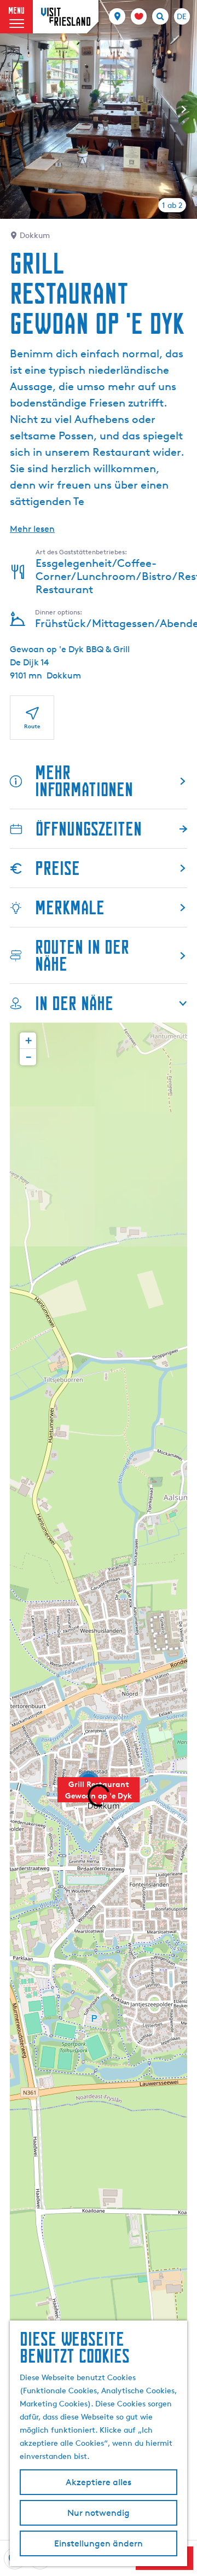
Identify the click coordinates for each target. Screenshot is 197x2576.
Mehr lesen (32, 529)
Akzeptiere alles (99, 2482)
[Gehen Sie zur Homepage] (66, 17)
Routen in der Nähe (82, 955)
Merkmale (70, 907)
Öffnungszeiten (89, 829)
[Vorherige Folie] (13, 109)
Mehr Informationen (84, 781)
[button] (99, 1796)
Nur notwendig (99, 2513)
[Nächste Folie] (184, 109)
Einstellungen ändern (99, 2543)
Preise (57, 868)
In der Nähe (74, 1003)
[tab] (172, 205)
